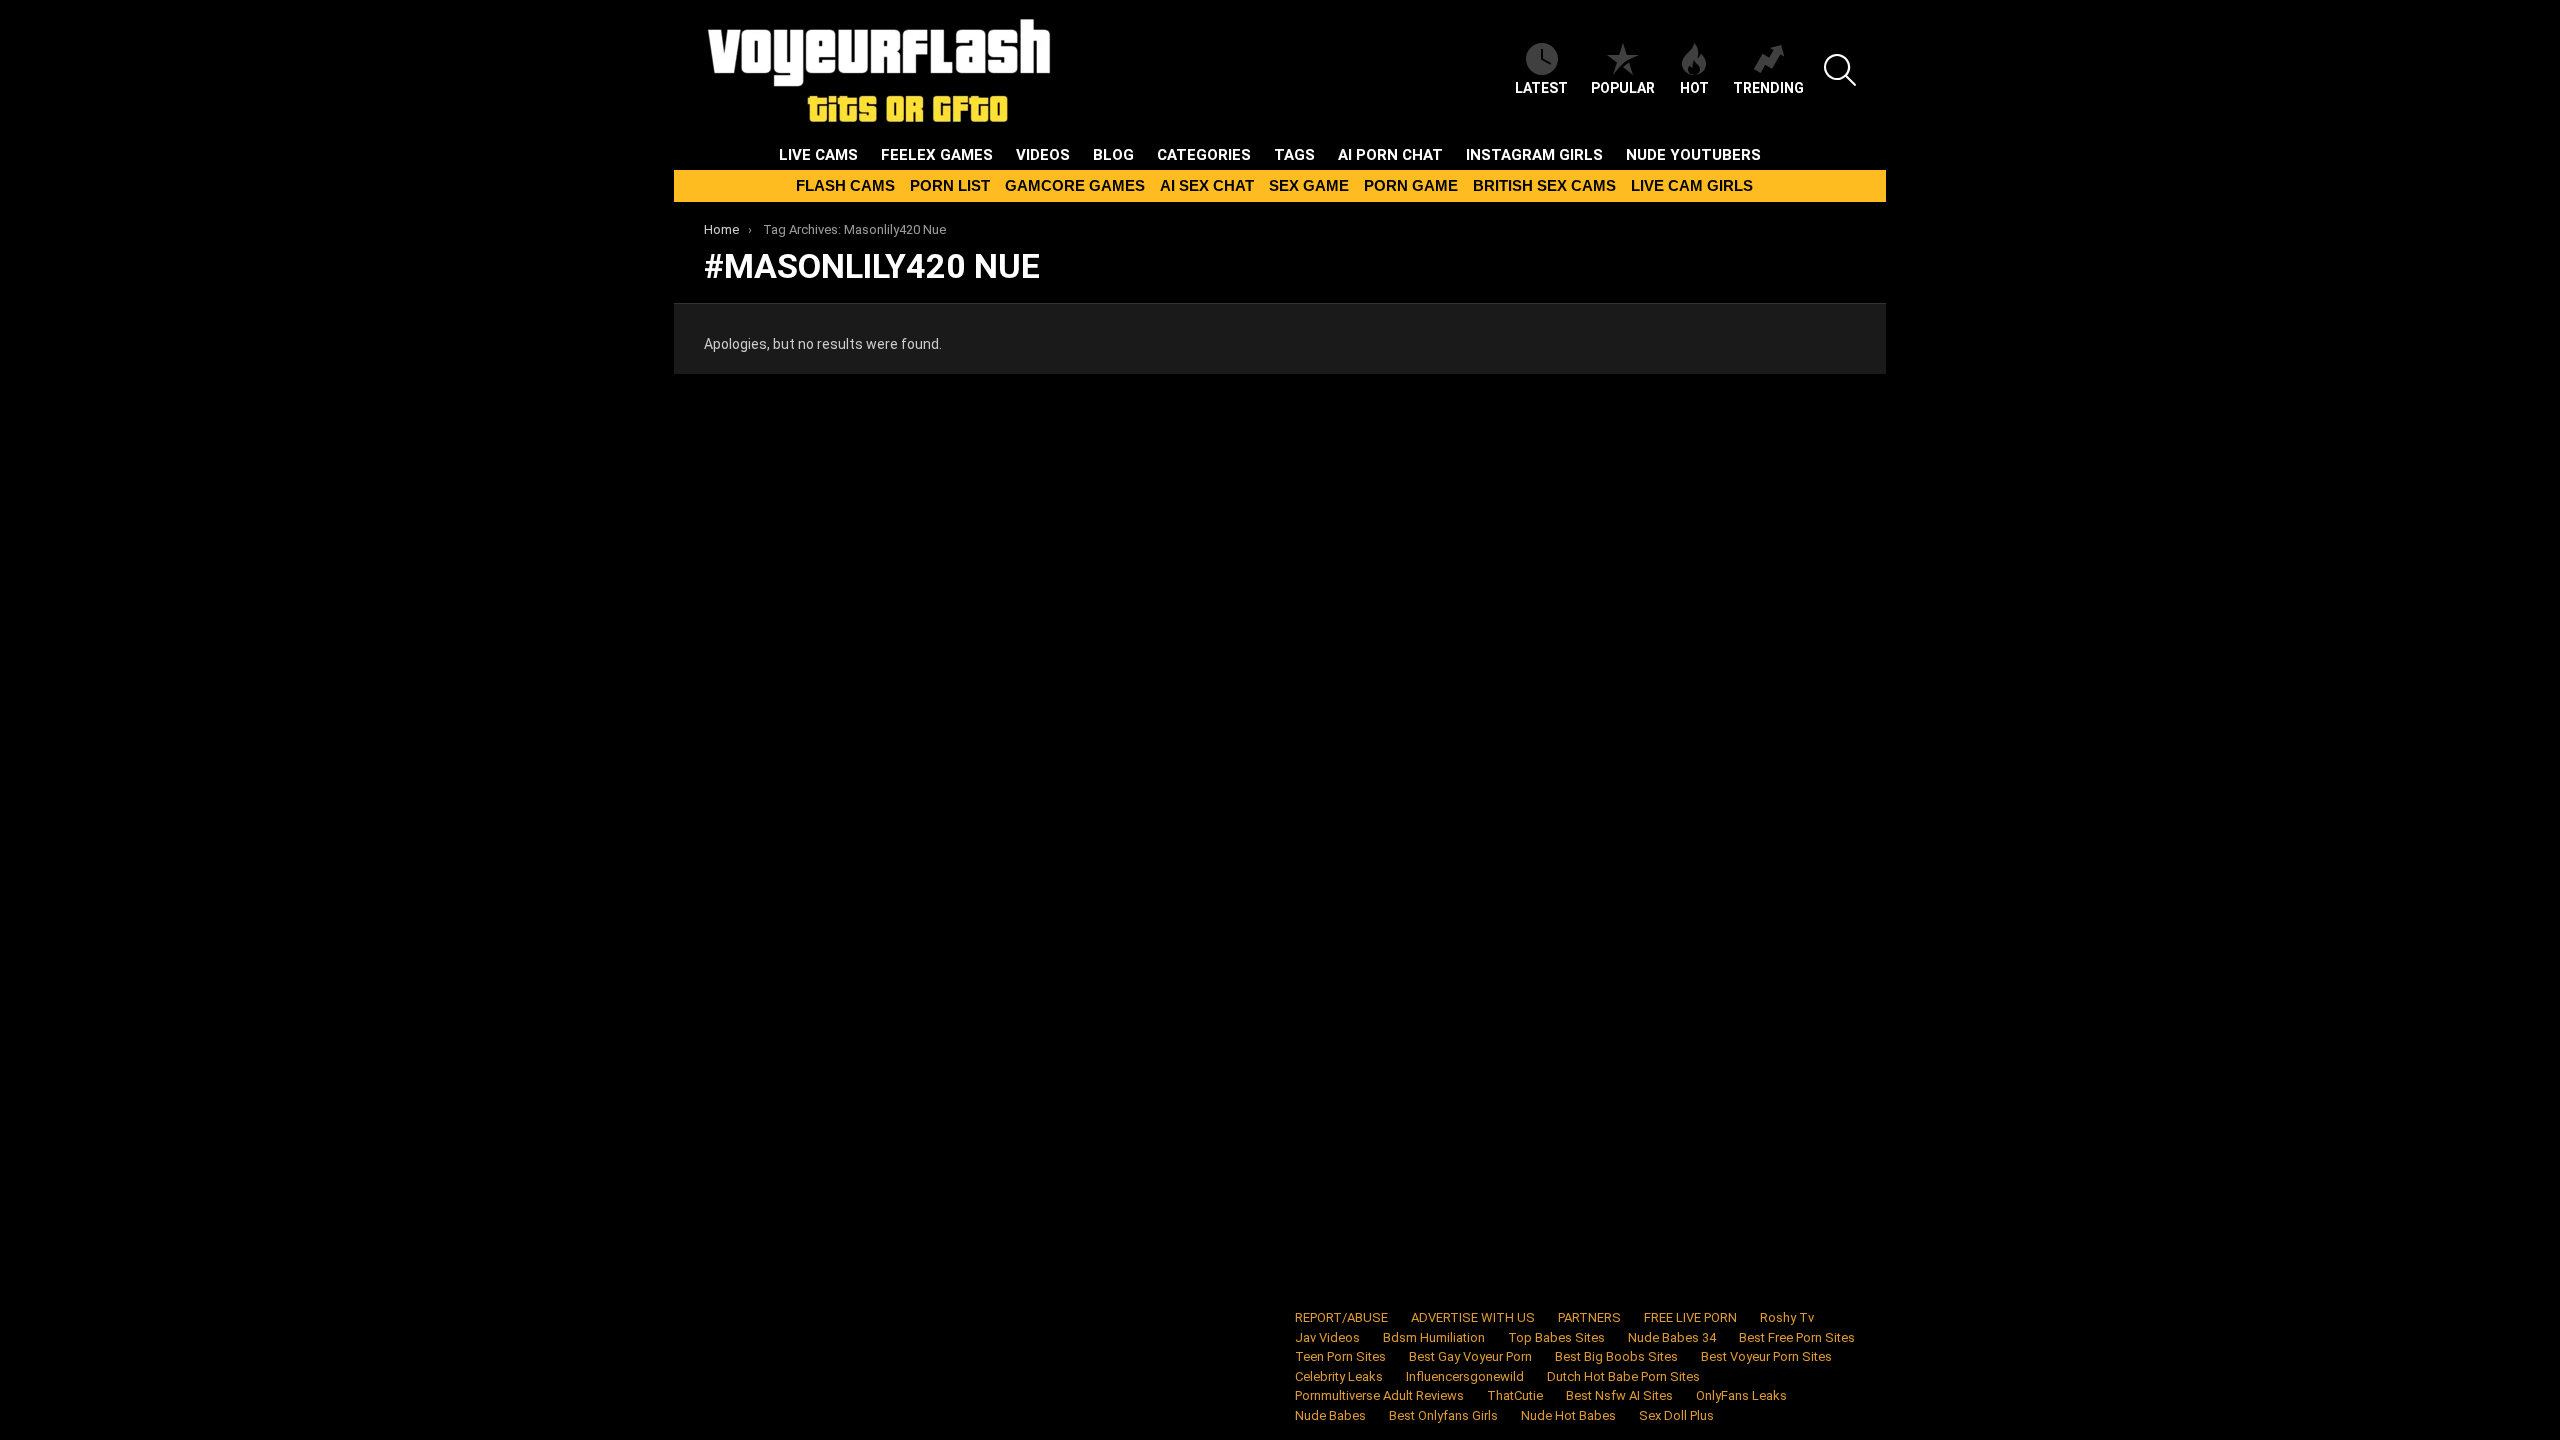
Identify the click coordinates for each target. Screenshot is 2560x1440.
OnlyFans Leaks (1741, 1395)
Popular (1623, 88)
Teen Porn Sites (1340, 1356)
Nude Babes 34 (1672, 1337)
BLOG (1113, 155)
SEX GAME (1309, 185)
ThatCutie (1515, 1395)
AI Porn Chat (1390, 155)
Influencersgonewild (1465, 1376)
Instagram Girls (1534, 155)
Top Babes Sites (1556, 1337)
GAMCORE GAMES (1075, 185)
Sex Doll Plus (1676, 1415)
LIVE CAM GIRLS (1692, 185)
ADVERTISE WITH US (1473, 1317)
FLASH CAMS (845, 185)
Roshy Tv (1787, 1317)
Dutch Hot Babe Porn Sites (1623, 1376)
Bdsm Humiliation (1434, 1337)
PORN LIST (950, 185)
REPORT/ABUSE (1341, 1317)
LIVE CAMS (818, 155)
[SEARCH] (1840, 70)
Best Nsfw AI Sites (1619, 1395)
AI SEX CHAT (1207, 185)
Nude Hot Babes (1568, 1415)
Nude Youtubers (1693, 155)
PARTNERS (1589, 1317)
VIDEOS (1043, 155)
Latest (1541, 88)
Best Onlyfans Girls (1443, 1415)
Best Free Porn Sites (1797, 1337)
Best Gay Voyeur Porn (1470, 1356)
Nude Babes (1330, 1415)
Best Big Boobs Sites (1616, 1356)
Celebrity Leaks (1339, 1376)
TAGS (1294, 155)
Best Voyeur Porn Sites (1766, 1356)
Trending (1768, 88)
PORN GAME (1411, 185)
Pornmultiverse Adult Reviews (1379, 1395)
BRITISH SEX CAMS (1544, 185)
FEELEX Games (937, 155)
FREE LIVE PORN (1690, 1317)
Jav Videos (1327, 1337)
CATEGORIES (1204, 155)
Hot (1694, 88)
